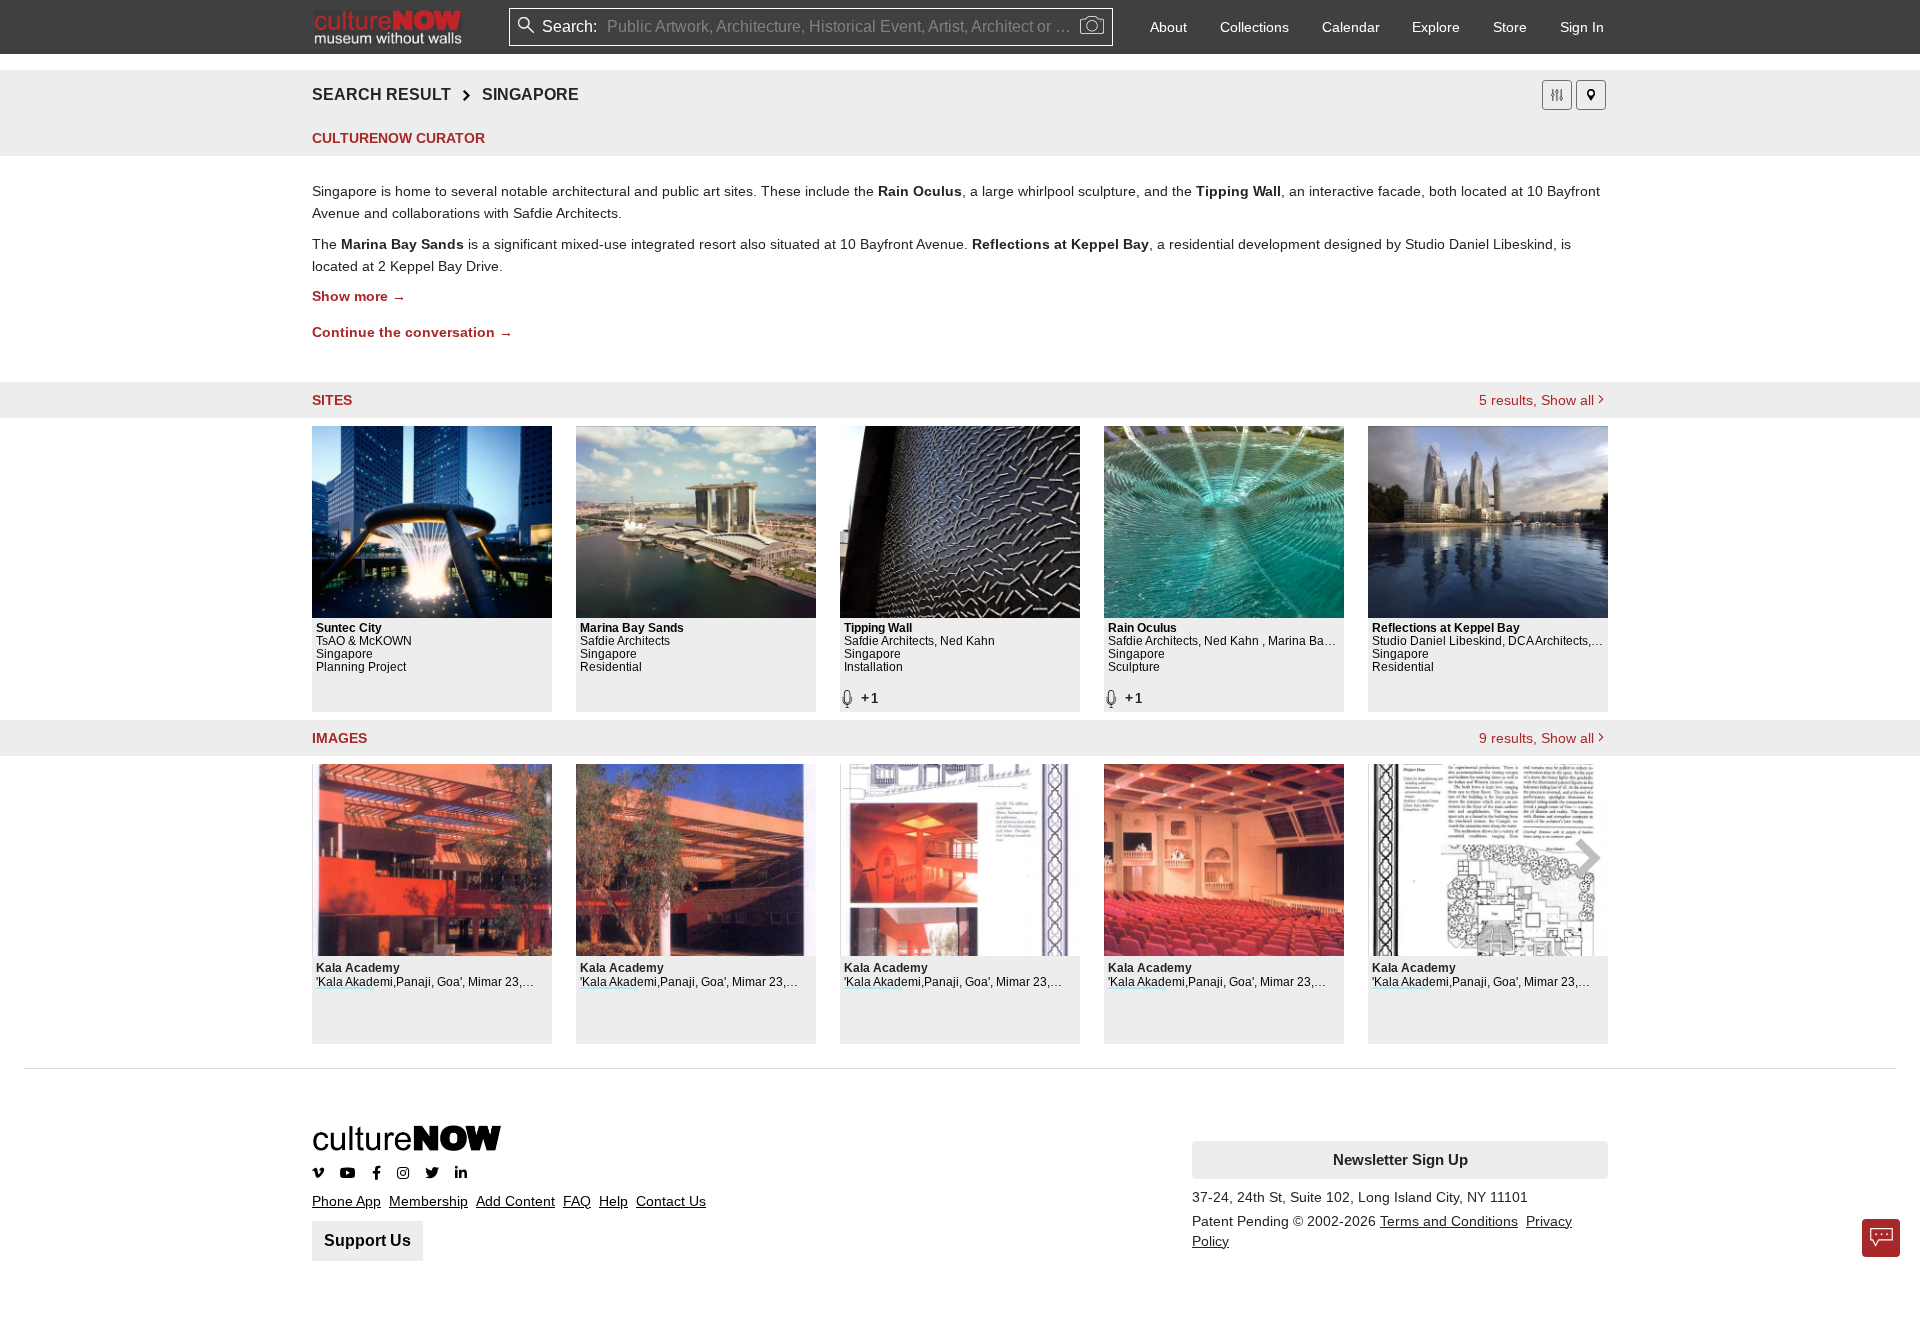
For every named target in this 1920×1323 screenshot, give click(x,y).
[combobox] (609, 27)
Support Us (367, 1240)
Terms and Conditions (1449, 1221)
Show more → (359, 296)
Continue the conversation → (412, 332)
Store (1510, 27)
